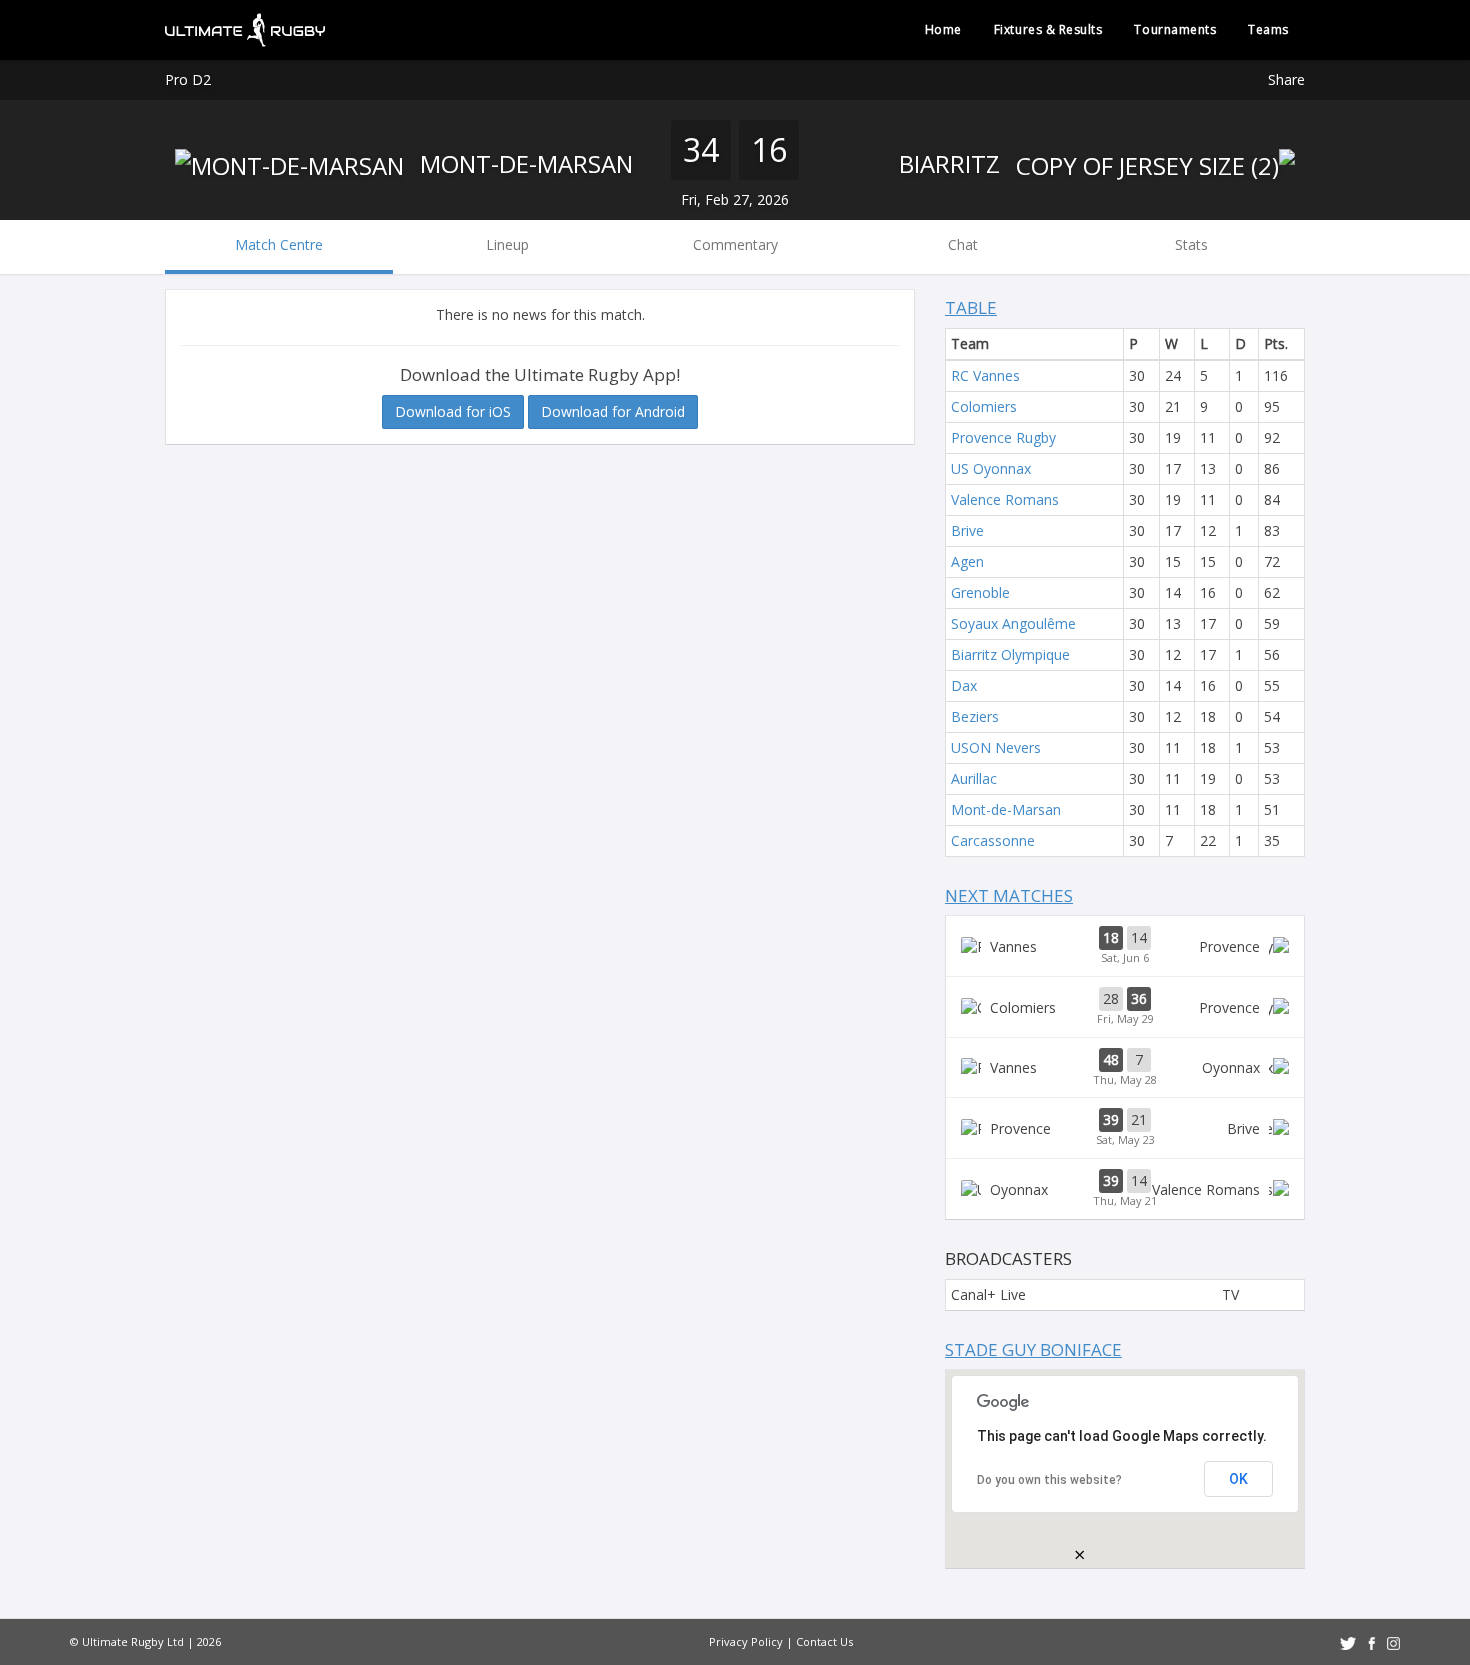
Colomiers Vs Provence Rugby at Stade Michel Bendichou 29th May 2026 (1125, 1007)
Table (971, 307)
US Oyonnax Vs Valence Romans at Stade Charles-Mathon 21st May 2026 (1125, 1189)
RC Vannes (985, 375)
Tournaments (1175, 29)
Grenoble (980, 592)
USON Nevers (996, 747)
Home (943, 29)
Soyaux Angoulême (1013, 623)
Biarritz (952, 163)
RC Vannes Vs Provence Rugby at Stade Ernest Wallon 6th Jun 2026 (1125, 946)
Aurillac (974, 778)
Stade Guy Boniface (1033, 1349)
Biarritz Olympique (1010, 654)
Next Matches (1009, 895)
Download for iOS (453, 411)
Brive (967, 530)
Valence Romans (1005, 499)
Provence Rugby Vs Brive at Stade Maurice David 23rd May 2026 (1125, 1128)
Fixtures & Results (1048, 29)
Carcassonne (993, 840)
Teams (1268, 29)
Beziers (975, 716)
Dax (964, 685)
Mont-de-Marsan (523, 163)
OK (1238, 1479)
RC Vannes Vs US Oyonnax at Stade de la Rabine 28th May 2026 (1125, 1068)
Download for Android (613, 411)
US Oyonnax (991, 468)
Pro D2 (188, 79)
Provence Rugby (1003, 437)
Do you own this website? (1049, 1480)
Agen (967, 561)
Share (1286, 79)
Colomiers (984, 406)
